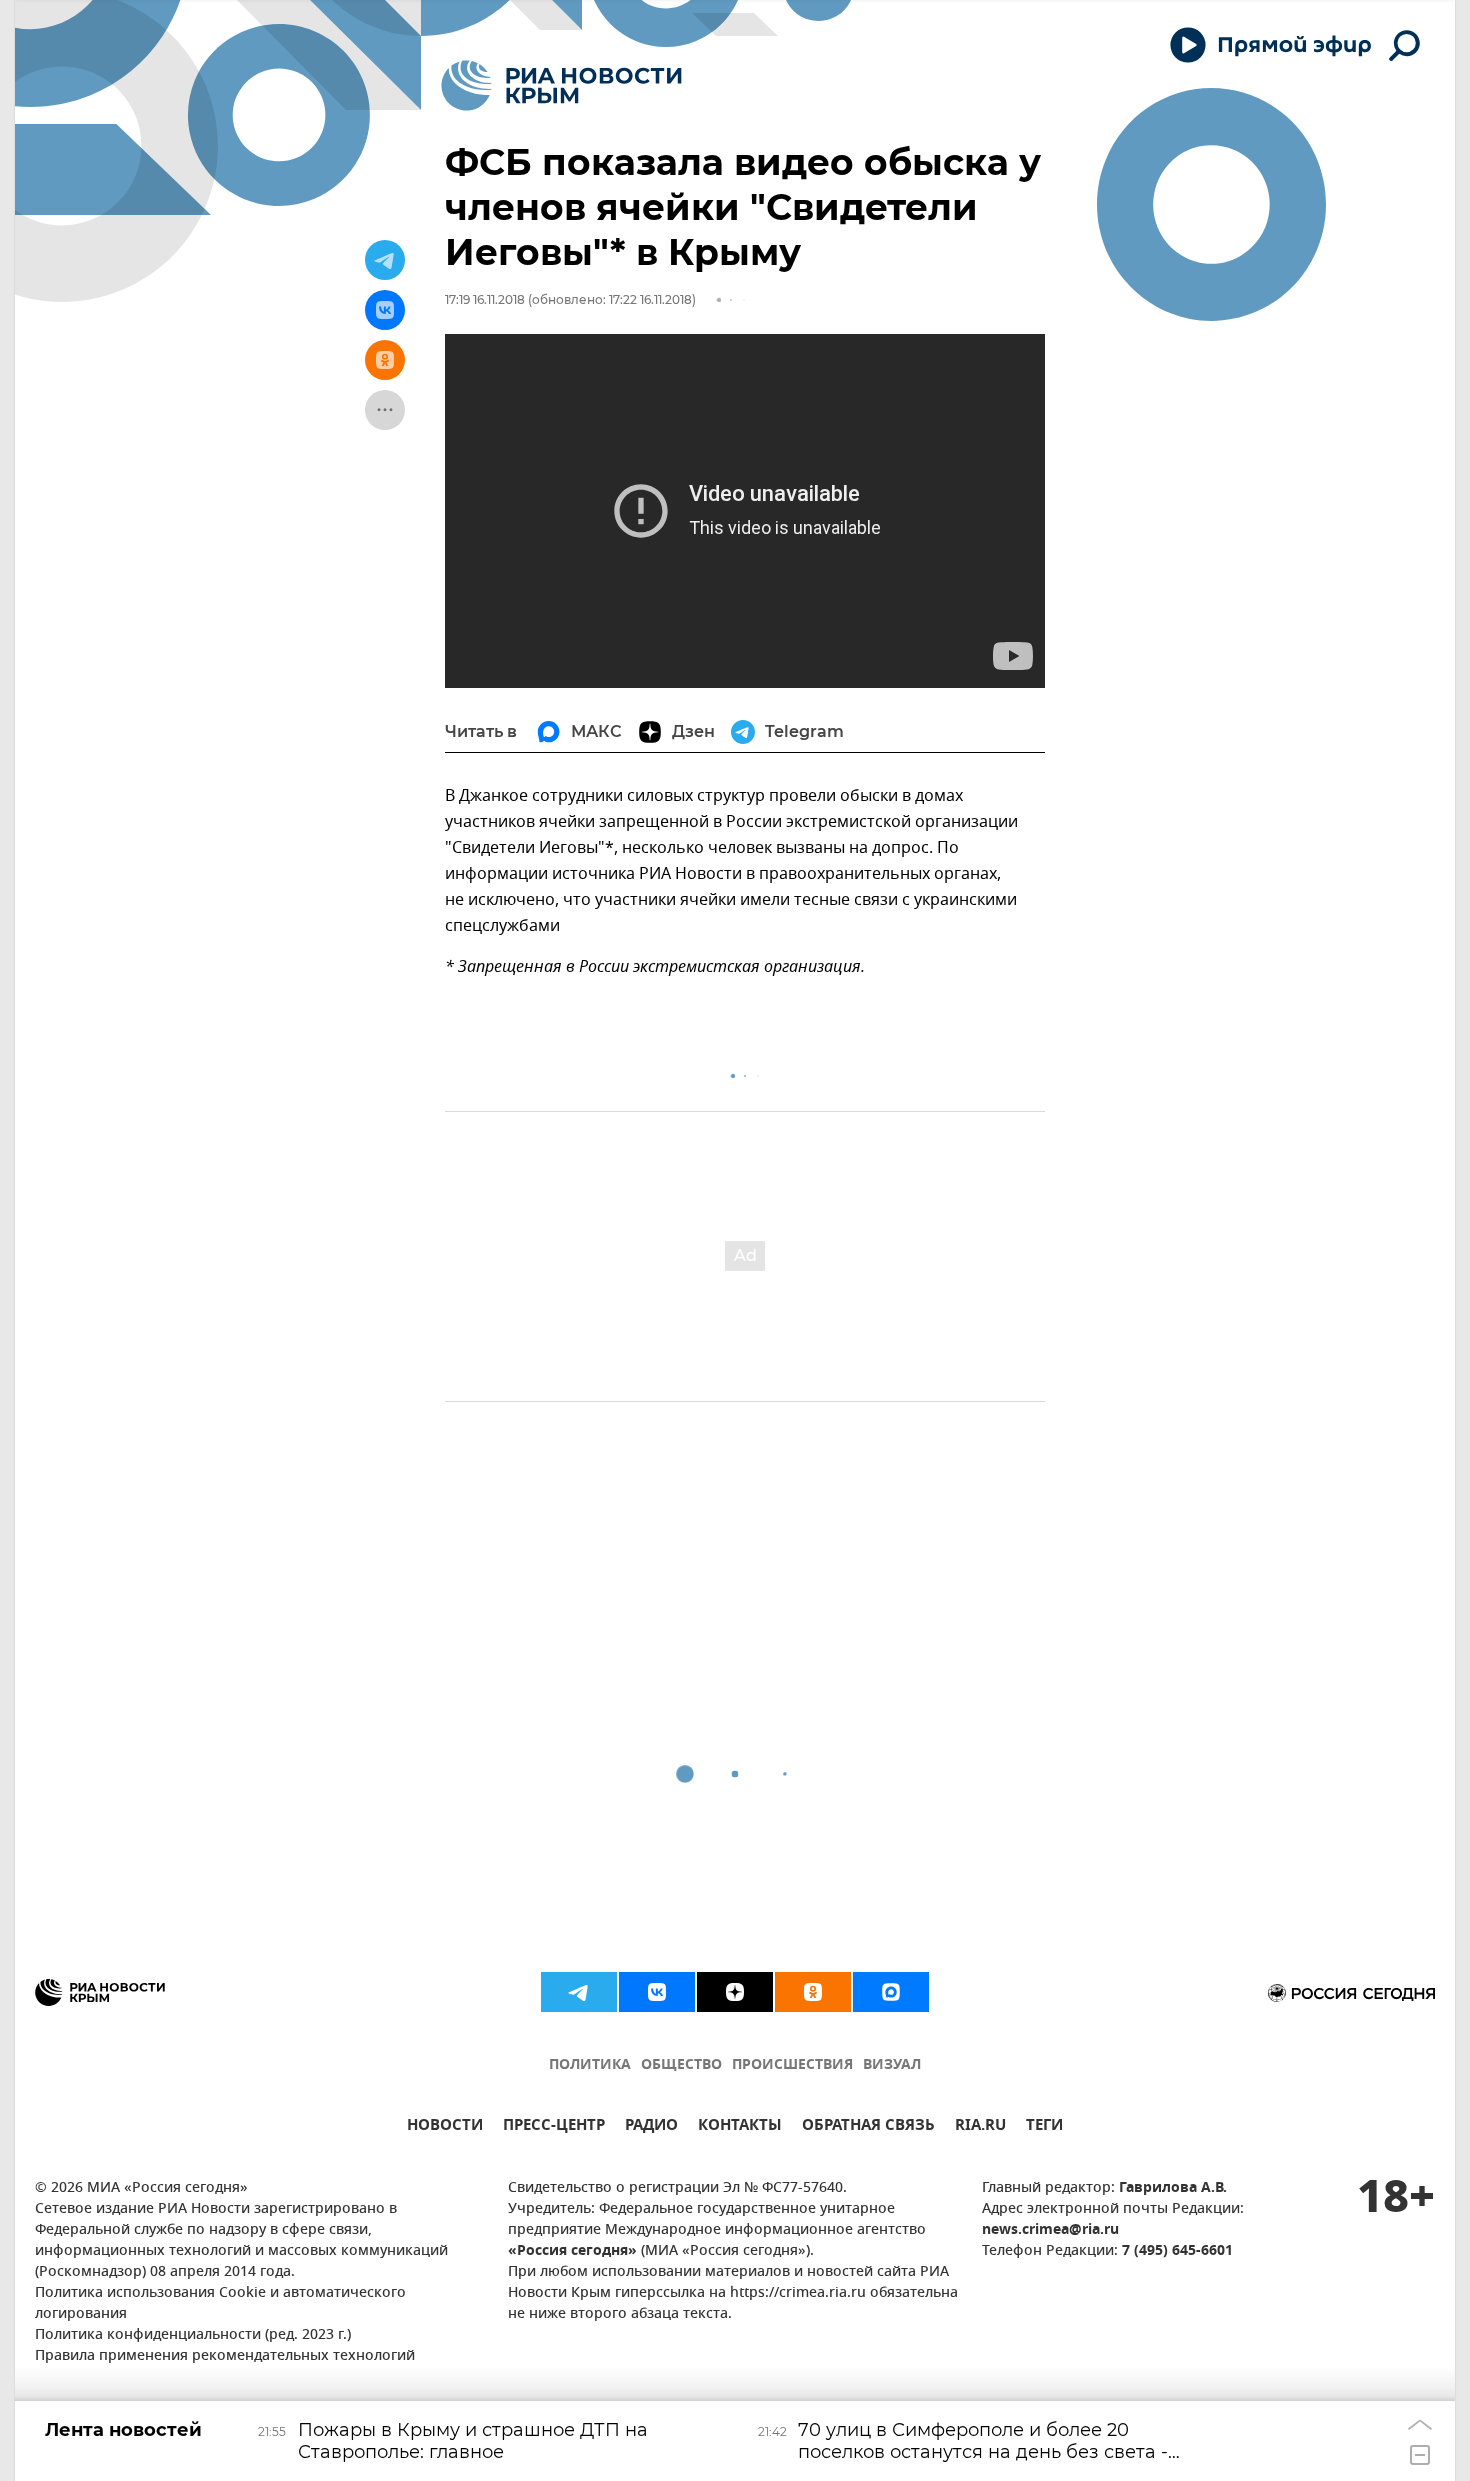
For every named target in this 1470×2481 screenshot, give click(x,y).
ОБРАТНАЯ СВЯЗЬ (868, 2127)
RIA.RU (980, 2127)
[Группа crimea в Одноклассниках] (813, 1992)
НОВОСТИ (445, 2127)
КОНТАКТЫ (740, 2127)
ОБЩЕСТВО (681, 2065)
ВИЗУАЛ (892, 2065)
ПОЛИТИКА (590, 2065)
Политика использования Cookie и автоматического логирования (220, 2304)
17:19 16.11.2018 (485, 299)
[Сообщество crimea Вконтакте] (657, 1992)
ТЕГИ (1044, 2127)
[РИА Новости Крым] (561, 85)
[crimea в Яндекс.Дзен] (735, 1992)
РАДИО (651, 2127)
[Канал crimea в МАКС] (891, 1992)
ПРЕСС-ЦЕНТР (554, 2127)
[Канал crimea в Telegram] (579, 1992)
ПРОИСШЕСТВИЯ (792, 2065)
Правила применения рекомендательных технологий (225, 2356)
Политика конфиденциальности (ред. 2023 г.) (193, 2335)
